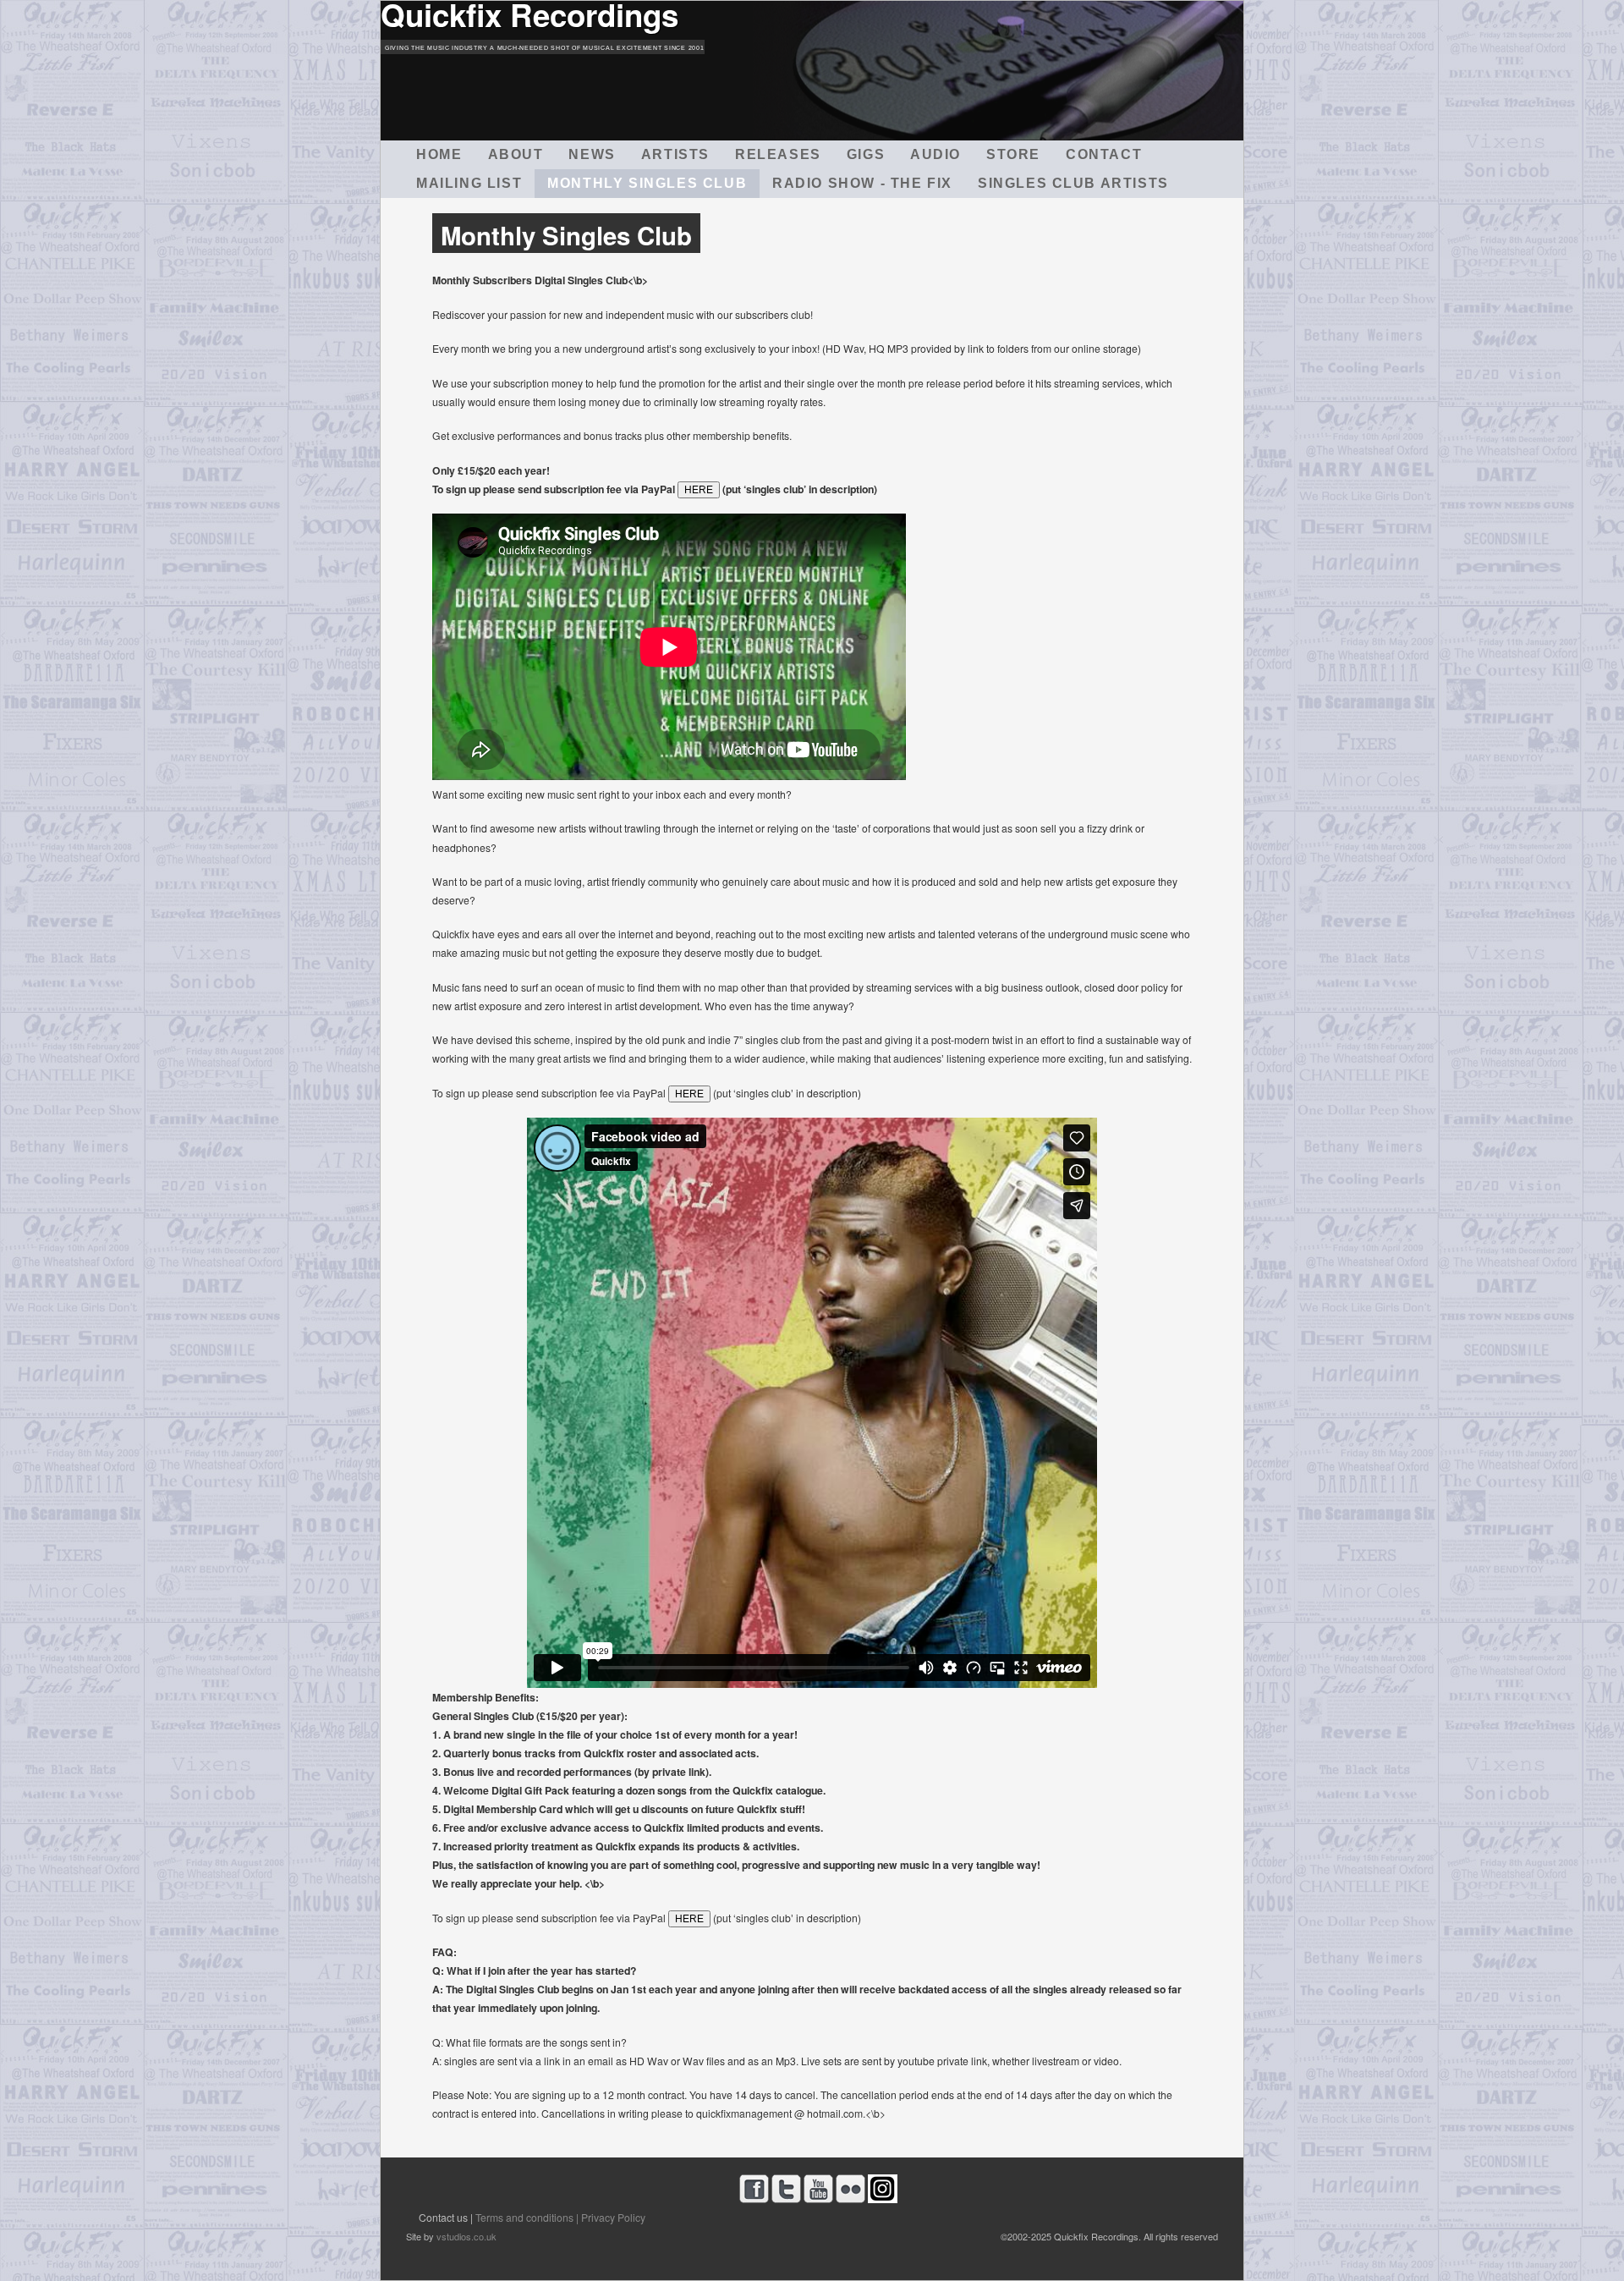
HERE (699, 490)
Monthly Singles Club (647, 183)
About (516, 154)
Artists (675, 154)
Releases (778, 154)
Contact (1104, 154)
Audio (935, 154)
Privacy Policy (613, 2217)
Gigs (866, 154)
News (592, 154)
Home (439, 154)
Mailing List (469, 183)
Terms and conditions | (527, 2217)
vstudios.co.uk (466, 2236)
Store (1013, 154)
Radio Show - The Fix (862, 183)
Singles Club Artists (1073, 183)
